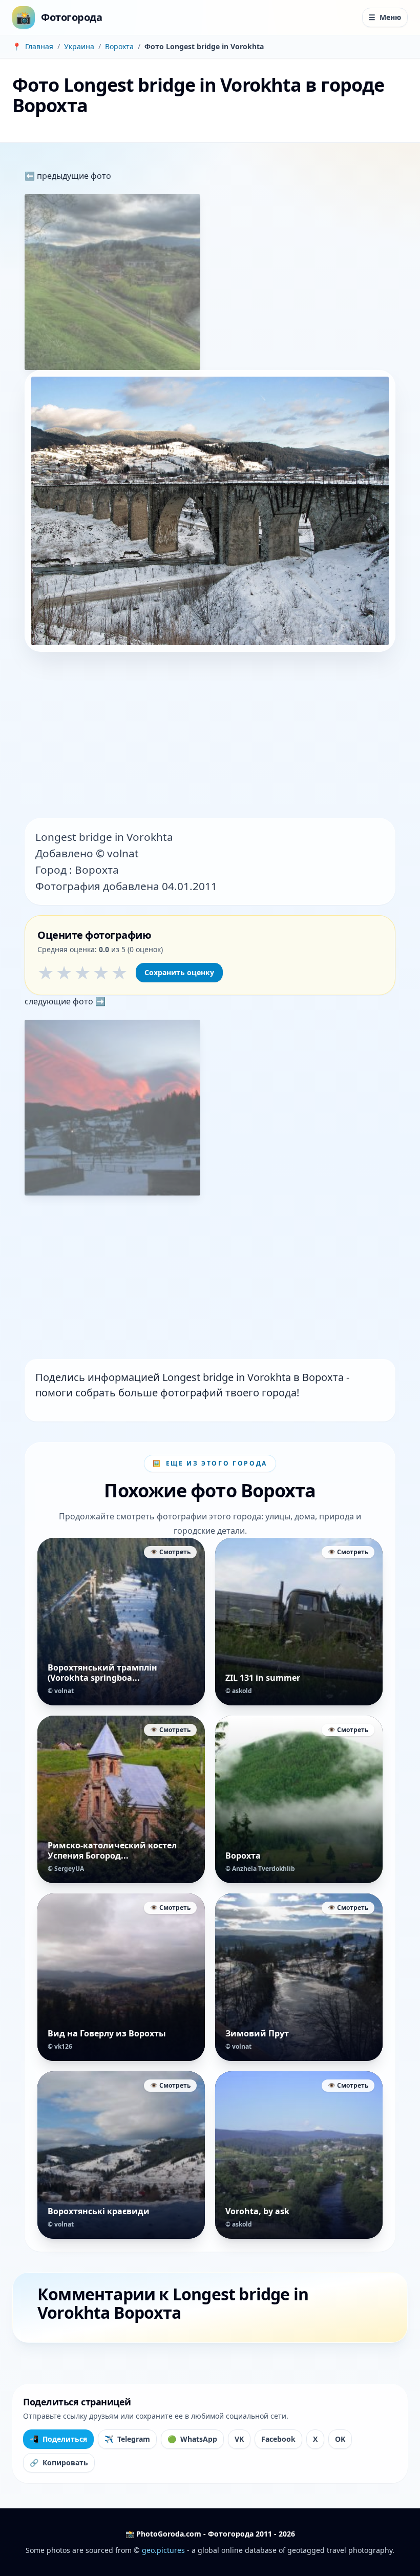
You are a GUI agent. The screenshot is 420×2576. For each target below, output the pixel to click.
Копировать (59, 2462)
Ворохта (119, 46)
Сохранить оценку (179, 972)
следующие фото (60, 1001)
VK (239, 2439)
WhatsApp (192, 2439)
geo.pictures (163, 2550)
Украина (79, 46)
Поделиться (58, 2439)
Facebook (278, 2439)
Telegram (127, 2439)
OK (340, 2439)
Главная (39, 46)
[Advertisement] (210, 736)
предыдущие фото (73, 176)
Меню (385, 17)
